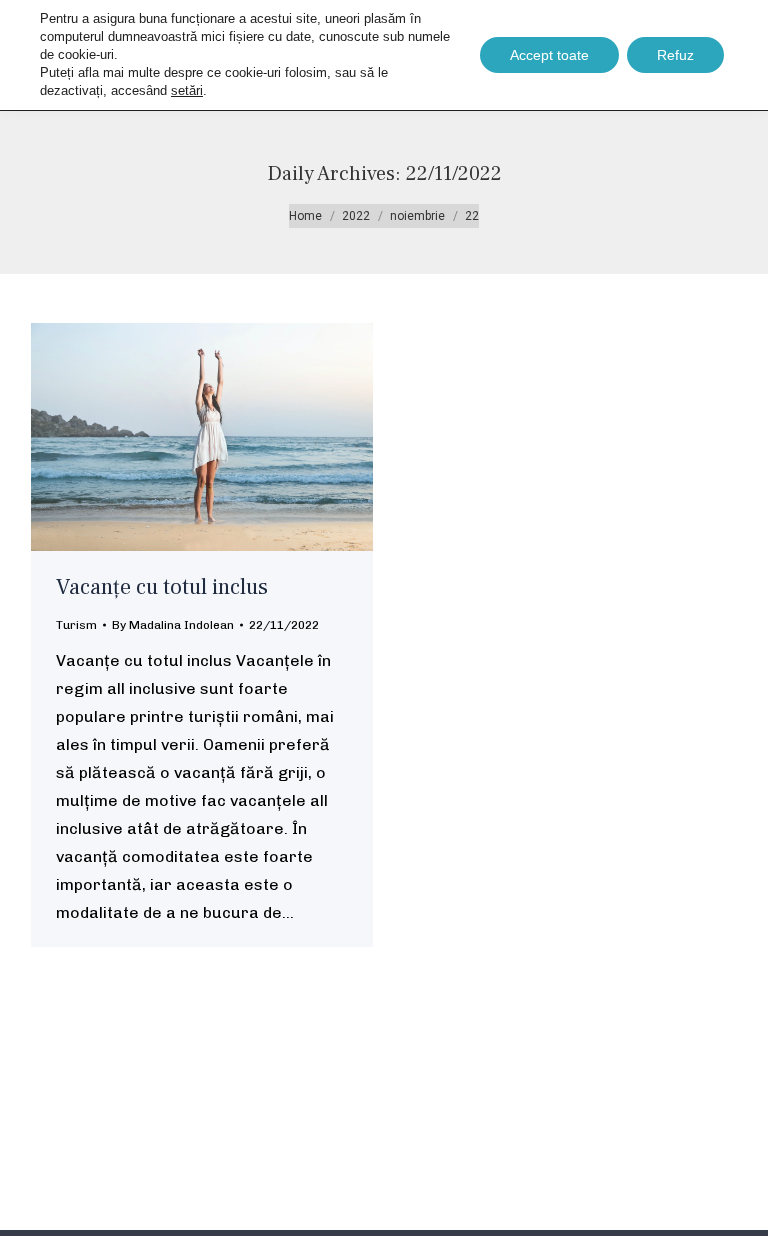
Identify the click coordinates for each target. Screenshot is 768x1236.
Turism (76, 625)
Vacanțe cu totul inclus (162, 587)
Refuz (675, 55)
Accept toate (549, 55)
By (173, 625)
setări (187, 90)
